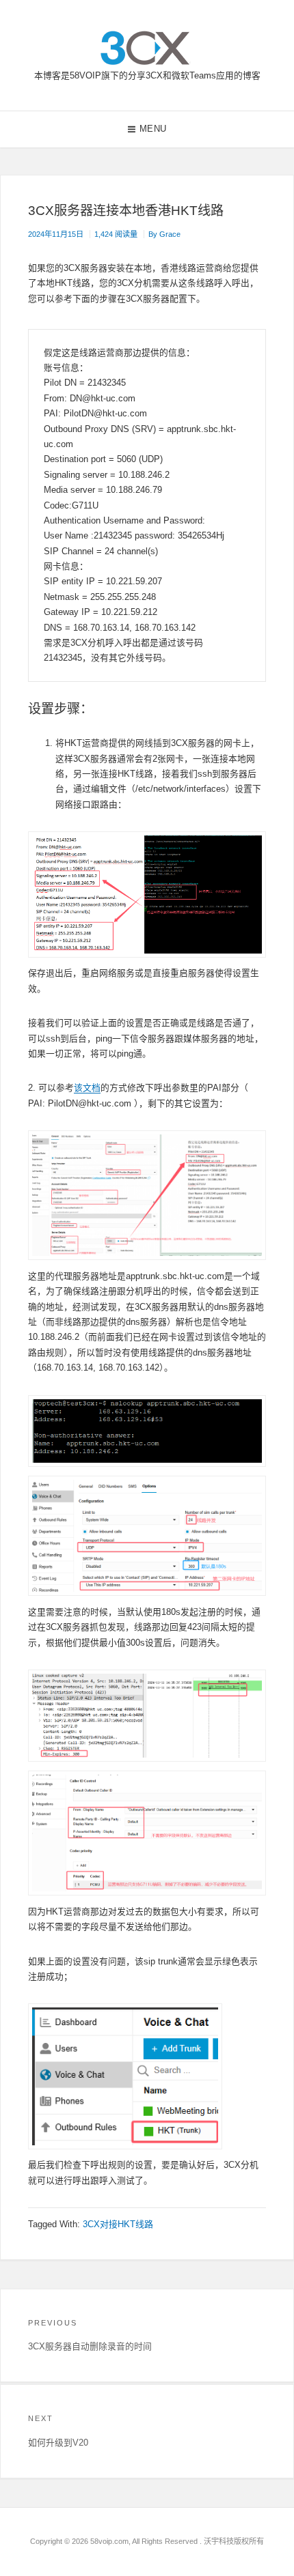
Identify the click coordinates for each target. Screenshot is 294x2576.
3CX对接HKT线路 (118, 2224)
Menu (153, 129)
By (164, 234)
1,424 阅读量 (116, 234)
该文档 (87, 1088)
